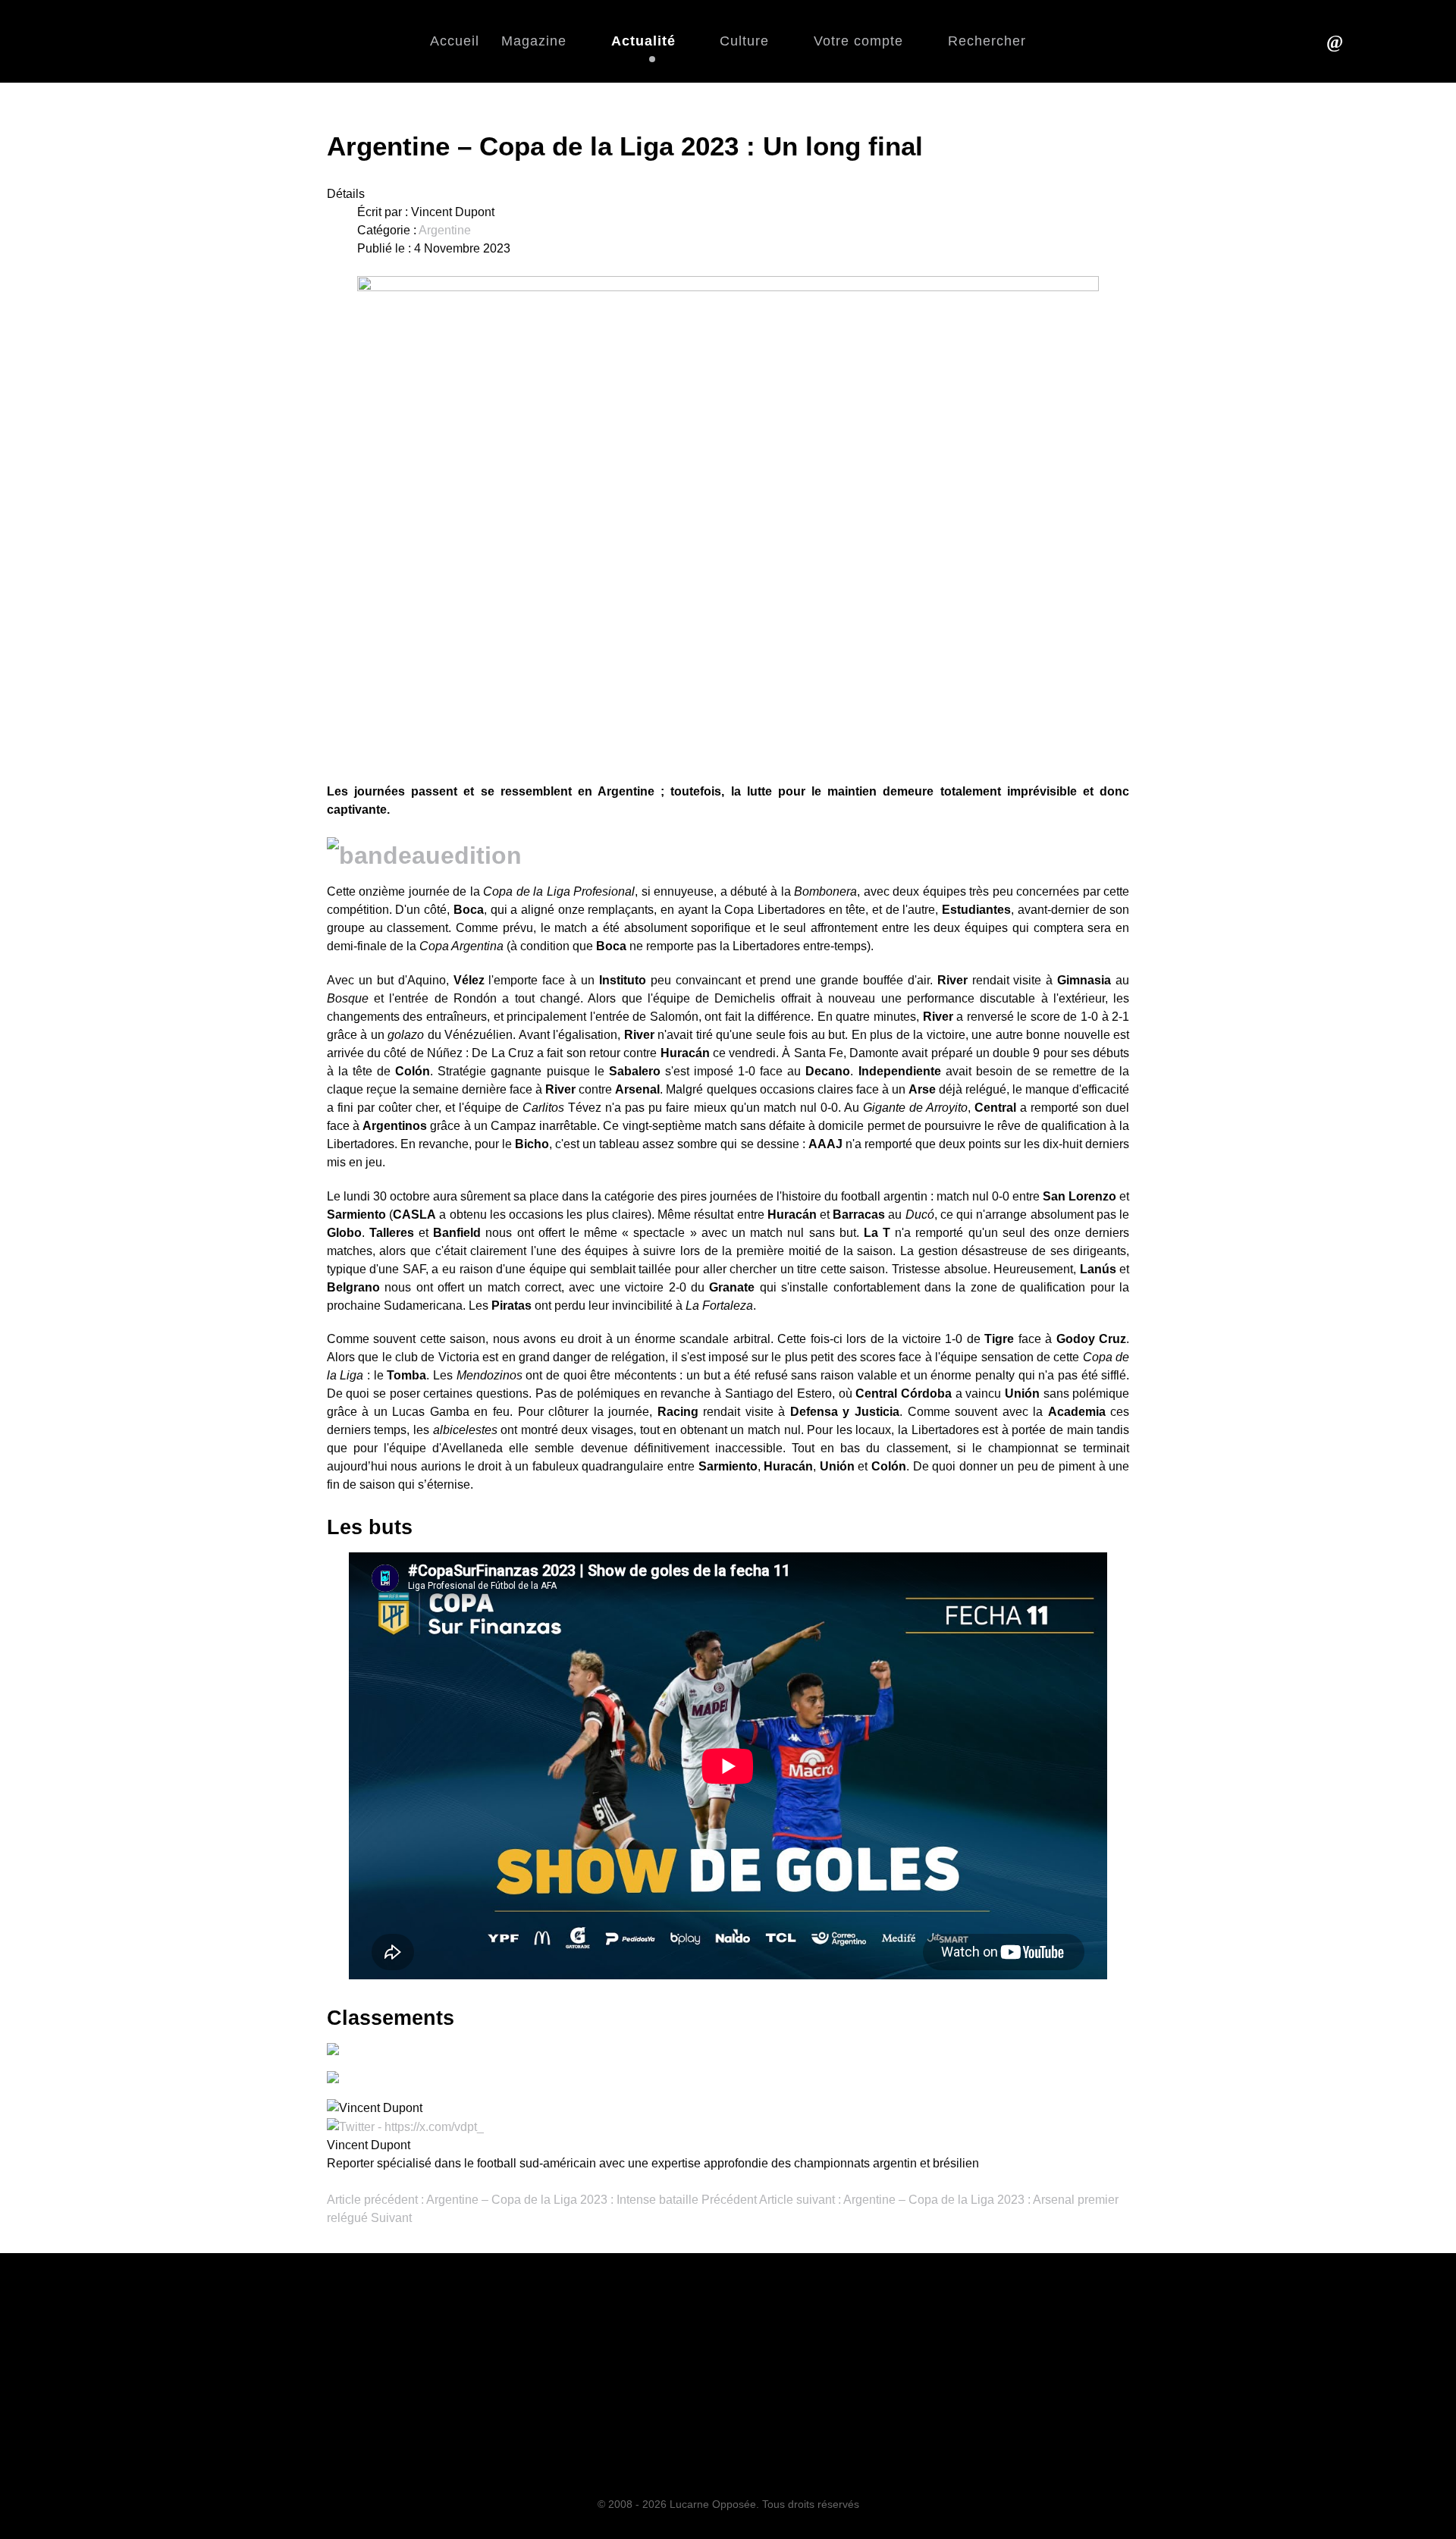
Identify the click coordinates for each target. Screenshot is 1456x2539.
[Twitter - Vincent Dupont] (405, 2126)
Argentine (445, 230)
